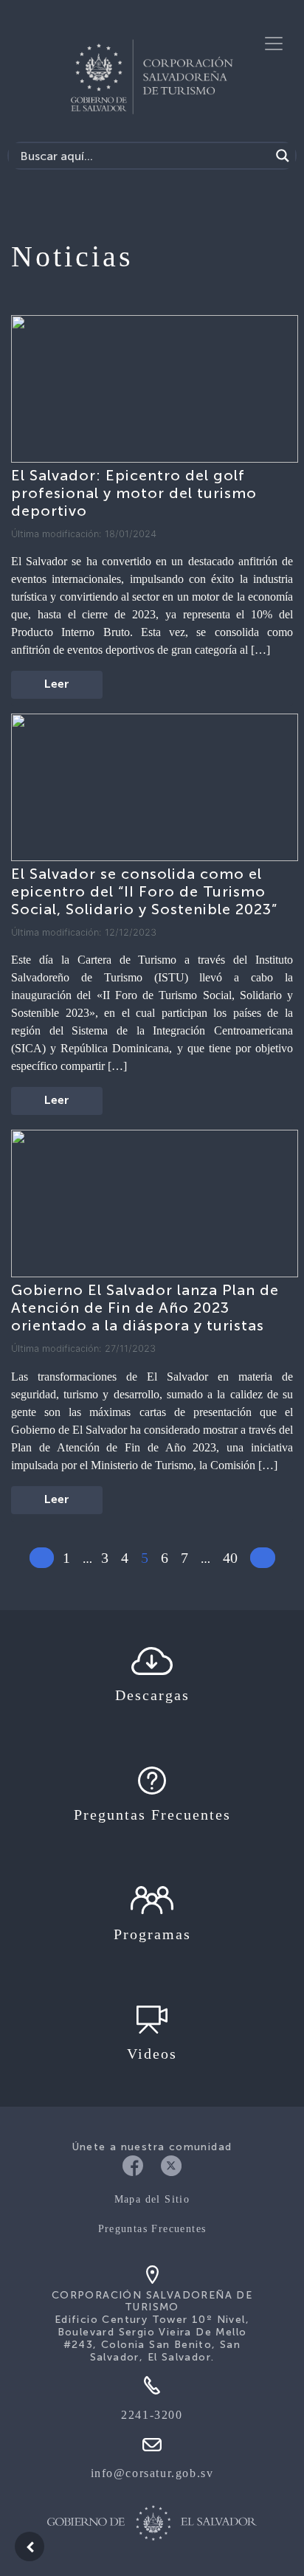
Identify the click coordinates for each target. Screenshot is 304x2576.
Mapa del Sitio (152, 2199)
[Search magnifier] (283, 156)
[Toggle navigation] (274, 44)
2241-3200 (152, 2415)
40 (230, 1558)
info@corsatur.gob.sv (152, 2473)
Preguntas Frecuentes (152, 2229)
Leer (57, 685)
